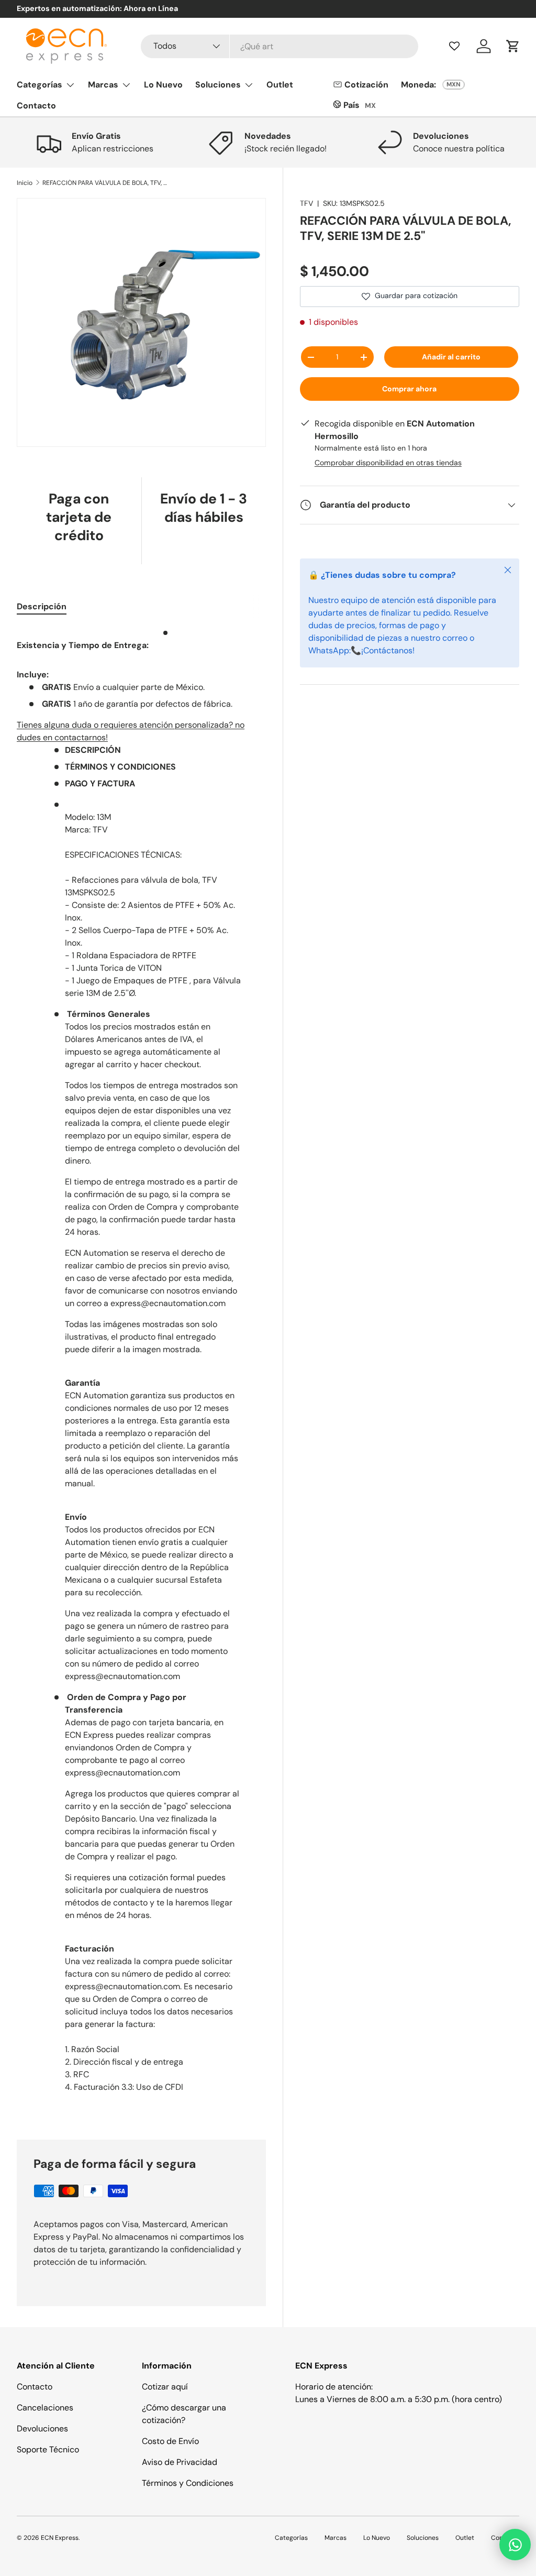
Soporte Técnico (48, 2449)
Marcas (336, 2538)
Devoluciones (42, 2429)
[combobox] (280, 46)
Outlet (280, 85)
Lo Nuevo (163, 85)
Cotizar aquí (165, 2387)
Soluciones (423, 2538)
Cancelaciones (45, 2408)
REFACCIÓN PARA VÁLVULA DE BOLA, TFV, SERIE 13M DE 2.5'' (105, 183)
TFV (306, 203)
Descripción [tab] (42, 606)
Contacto (36, 106)
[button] (513, 46)
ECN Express (60, 2538)
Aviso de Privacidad (180, 2462)
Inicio (25, 183)
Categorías (291, 2538)
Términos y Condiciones (188, 2483)
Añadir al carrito (451, 357)
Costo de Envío (170, 2441)
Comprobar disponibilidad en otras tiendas (388, 463)
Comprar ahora (409, 389)
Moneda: (418, 85)
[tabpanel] (141, 1371)
